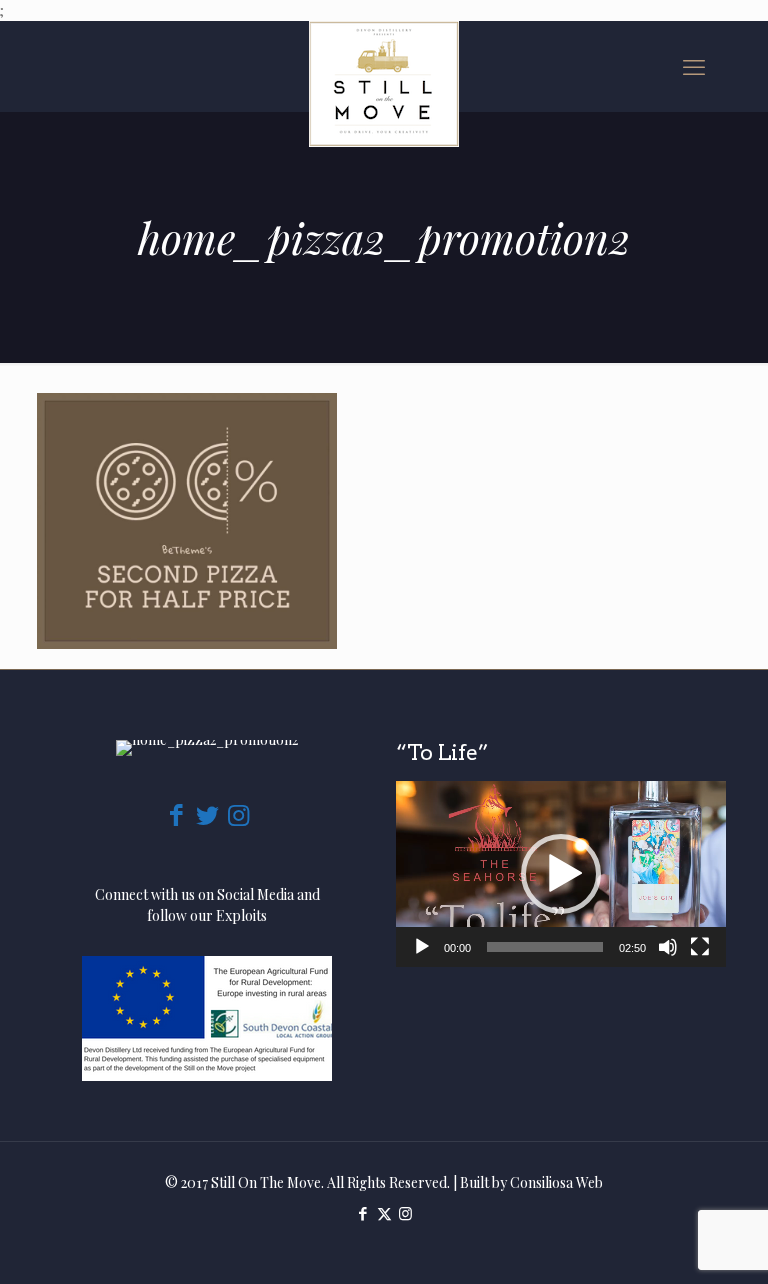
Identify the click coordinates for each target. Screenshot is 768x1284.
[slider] (545, 947)
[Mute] (668, 947)
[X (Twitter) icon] (384, 1213)
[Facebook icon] (363, 1213)
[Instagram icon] (405, 1213)
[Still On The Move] (384, 84)
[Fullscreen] (700, 947)
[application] (561, 874)
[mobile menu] (694, 66)
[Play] (422, 947)
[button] (561, 874)
